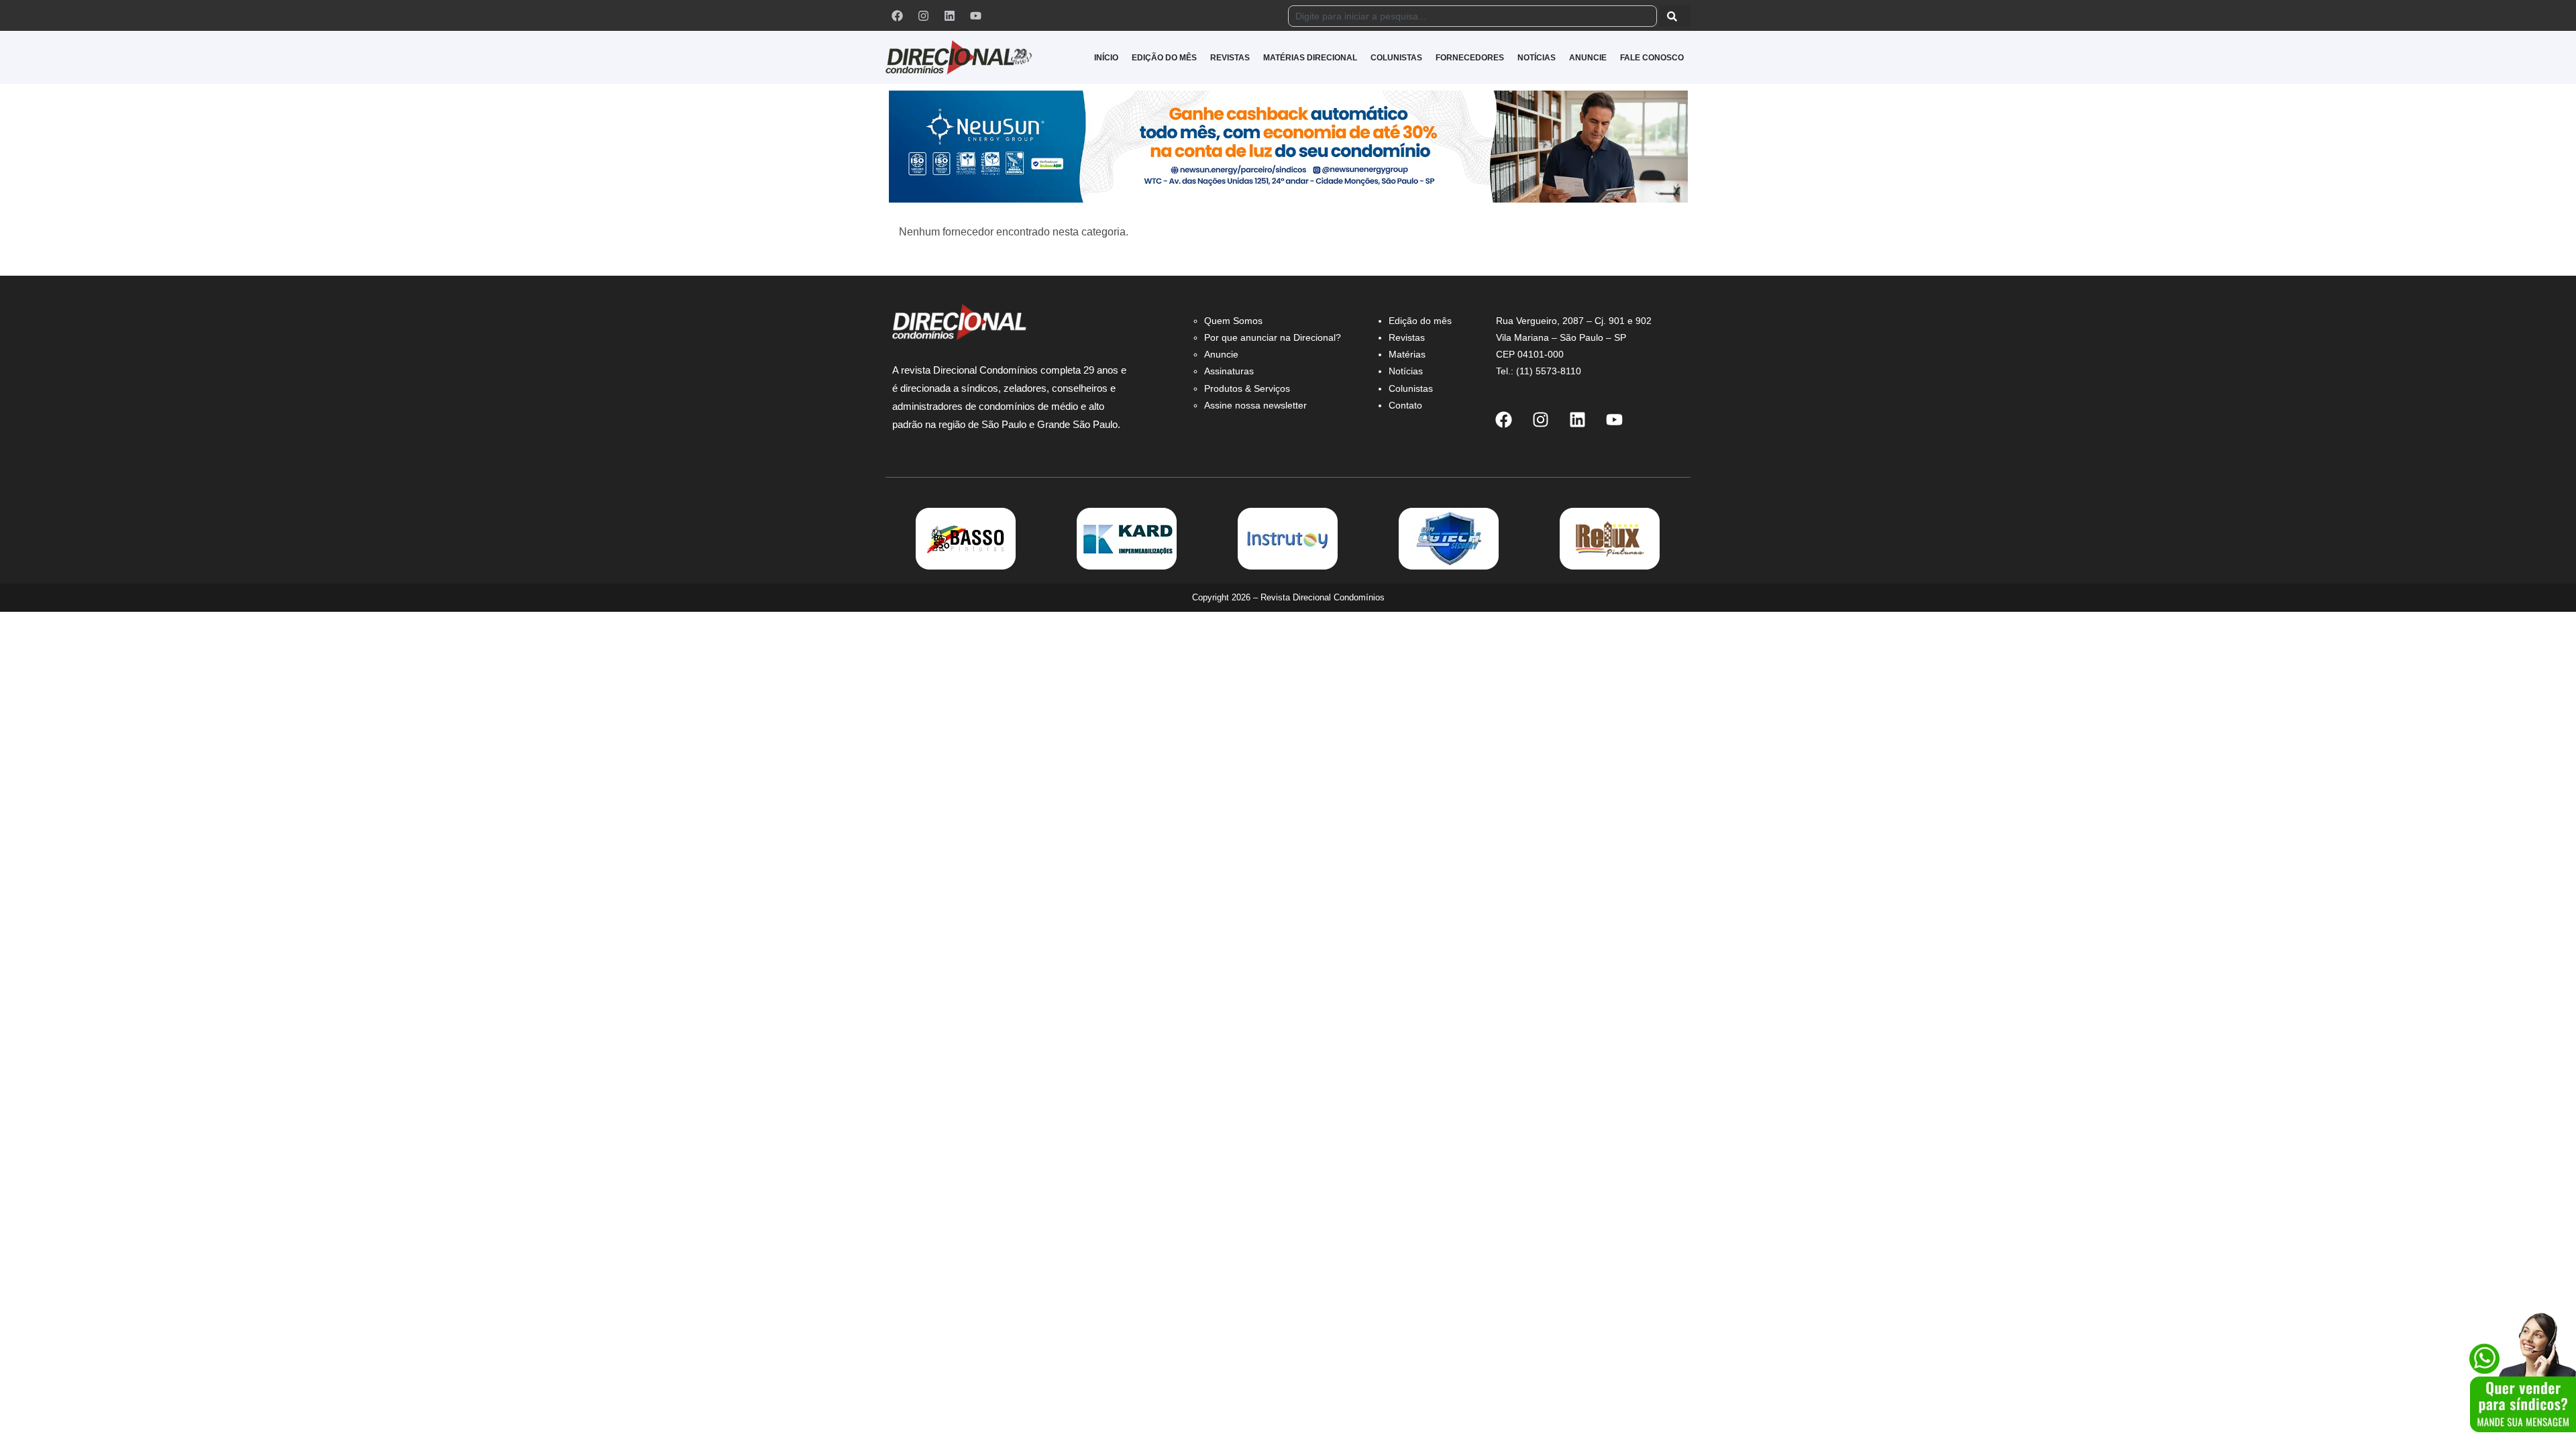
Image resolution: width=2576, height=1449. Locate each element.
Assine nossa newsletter (1255, 405)
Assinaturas (1229, 371)
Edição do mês (1420, 321)
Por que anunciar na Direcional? (1273, 337)
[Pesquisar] (1675, 16)
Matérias (1407, 354)
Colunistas (1411, 388)
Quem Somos (1233, 321)
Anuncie (1221, 354)
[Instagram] (923, 15)
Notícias (1406, 371)
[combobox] (1472, 16)
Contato (1405, 405)
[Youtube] (975, 15)
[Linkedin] (949, 15)
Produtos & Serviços (1247, 388)
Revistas (1407, 337)
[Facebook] (897, 15)
